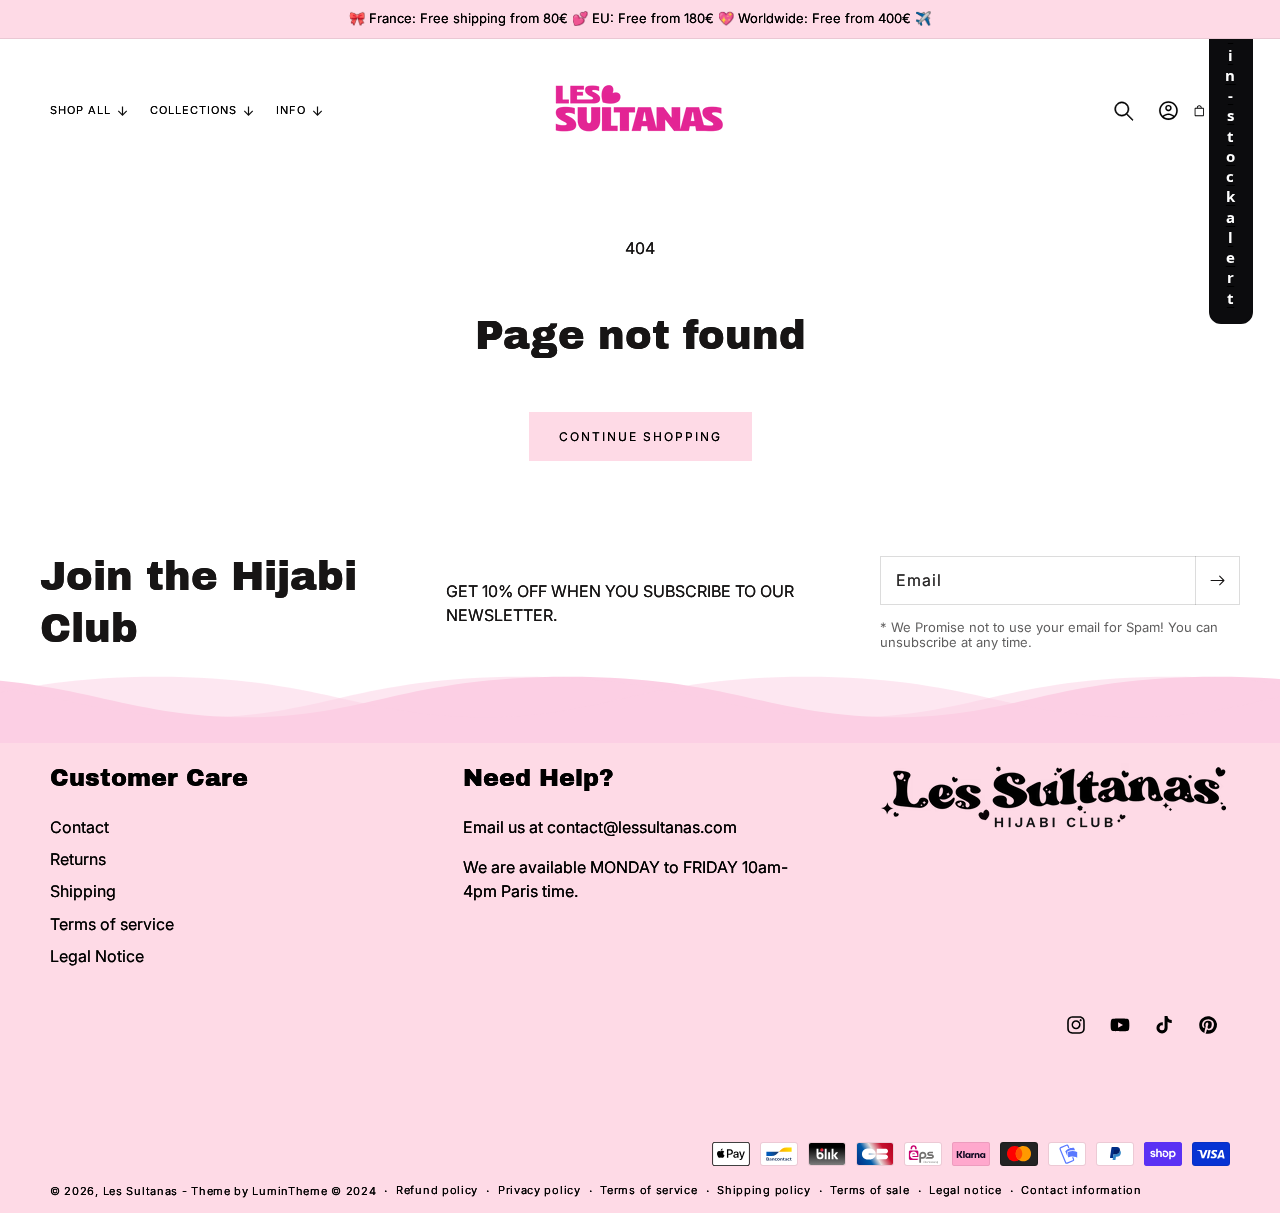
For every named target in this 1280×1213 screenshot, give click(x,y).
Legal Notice (97, 956)
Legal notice (965, 1190)
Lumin (289, 1191)
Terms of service (112, 924)
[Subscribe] (1217, 580)
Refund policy (437, 1190)
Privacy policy (539, 1190)
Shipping (83, 891)
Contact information (1081, 1190)
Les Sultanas (140, 1191)
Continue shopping (640, 436)
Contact (79, 827)
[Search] (1124, 111)
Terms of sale (869, 1190)
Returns (78, 859)
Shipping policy (764, 1190)
